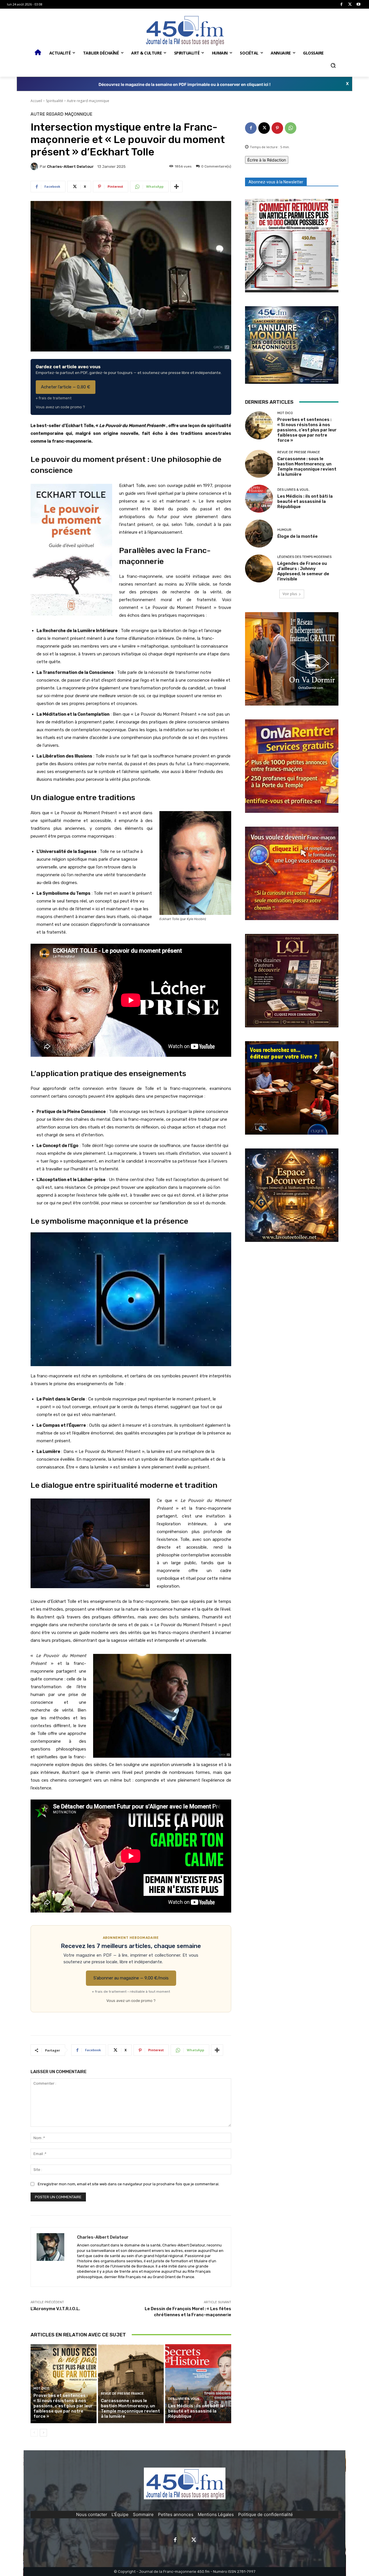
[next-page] (43, 2433)
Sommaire (143, 2514)
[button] (333, 65)
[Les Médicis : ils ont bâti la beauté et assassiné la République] (198, 2384)
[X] (350, 4)
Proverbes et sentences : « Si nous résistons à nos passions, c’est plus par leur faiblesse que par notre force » (63, 2406)
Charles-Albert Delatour (70, 167)
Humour (284, 530)
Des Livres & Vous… (185, 2399)
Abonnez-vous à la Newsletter (276, 182)
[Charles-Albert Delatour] (35, 166)
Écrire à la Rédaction (267, 160)
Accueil (36, 101)
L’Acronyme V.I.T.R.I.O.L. (55, 2309)
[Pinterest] (277, 128)
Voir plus (290, 594)
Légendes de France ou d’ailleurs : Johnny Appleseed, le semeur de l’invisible (303, 571)
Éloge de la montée (298, 536)
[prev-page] (34, 2433)
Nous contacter (92, 2514)
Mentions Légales (216, 2514)
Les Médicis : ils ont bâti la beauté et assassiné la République (196, 2411)
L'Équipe (120, 2514)
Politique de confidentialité (266, 2514)
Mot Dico (41, 2388)
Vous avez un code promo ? (60, 407)
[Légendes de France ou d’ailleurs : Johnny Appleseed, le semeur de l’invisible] (259, 568)
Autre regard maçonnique (88, 101)
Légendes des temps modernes (304, 557)
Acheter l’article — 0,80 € (66, 387)
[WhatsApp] (291, 128)
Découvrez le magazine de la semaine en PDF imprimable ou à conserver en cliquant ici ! (185, 84)
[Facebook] (341, 4)
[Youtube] (358, 4)
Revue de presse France (122, 2394)
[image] (292, 246)
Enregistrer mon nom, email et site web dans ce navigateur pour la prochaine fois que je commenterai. (129, 2184)
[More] (176, 187)
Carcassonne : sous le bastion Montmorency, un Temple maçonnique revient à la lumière (130, 2408)
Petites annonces (176, 2514)
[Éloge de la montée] (259, 534)
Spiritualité (54, 101)
